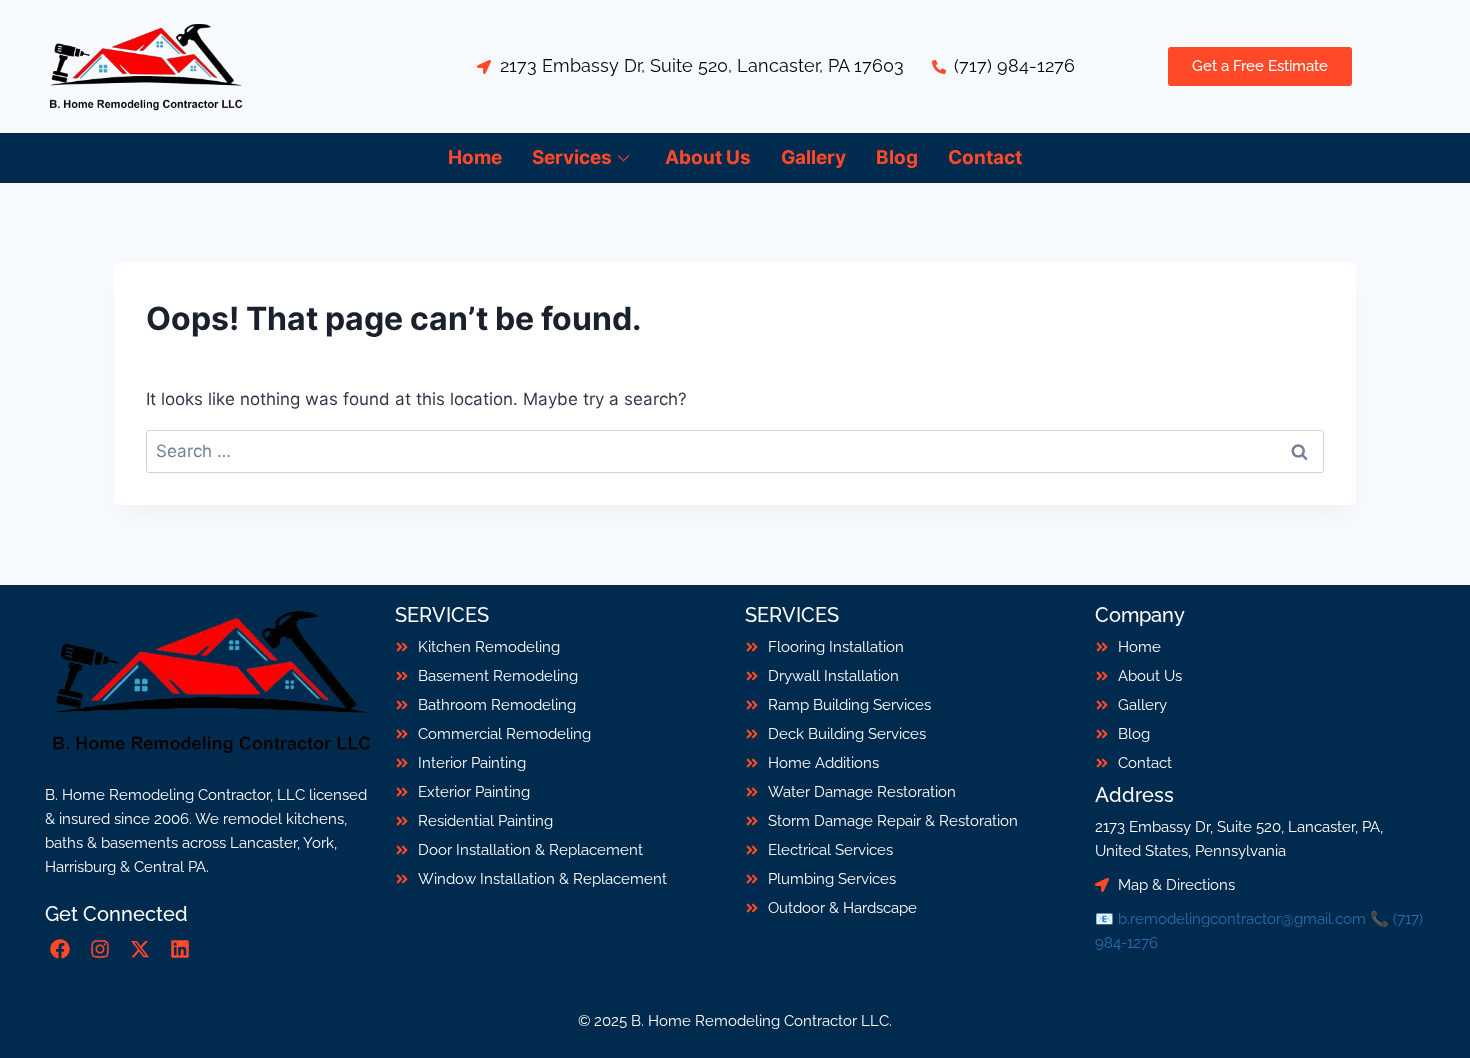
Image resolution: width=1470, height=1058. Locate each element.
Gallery (813, 157)
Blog (897, 157)
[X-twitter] (140, 949)
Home (475, 157)
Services (572, 157)
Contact (985, 157)
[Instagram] (100, 949)
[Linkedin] (180, 949)
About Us (708, 157)
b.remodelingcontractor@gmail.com (1242, 919)
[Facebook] (60, 949)
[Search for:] (735, 451)
